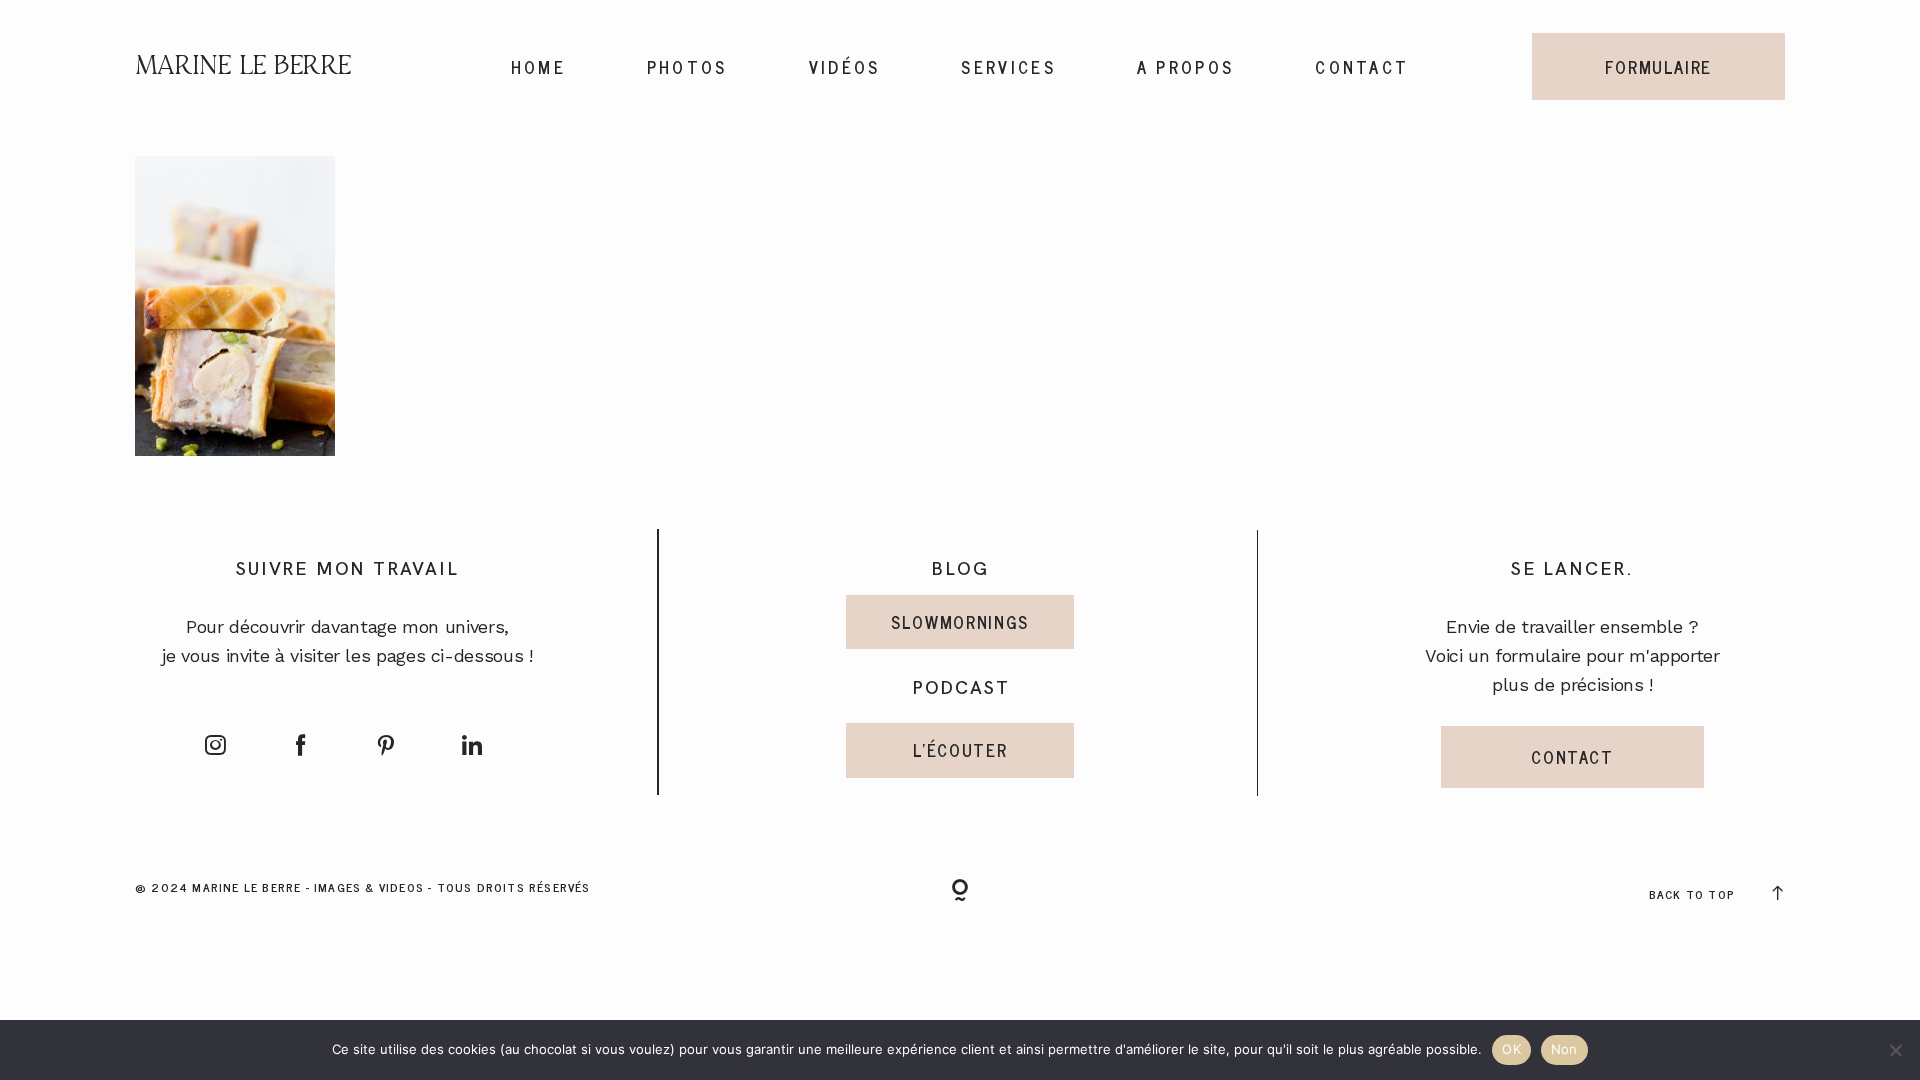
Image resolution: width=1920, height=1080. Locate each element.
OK (1511, 1049)
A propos (1185, 67)
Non (1564, 1049)
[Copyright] (960, 891)
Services (1008, 67)
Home (538, 67)
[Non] (1895, 1050)
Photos (687, 67)
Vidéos (845, 67)
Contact (1362, 67)
